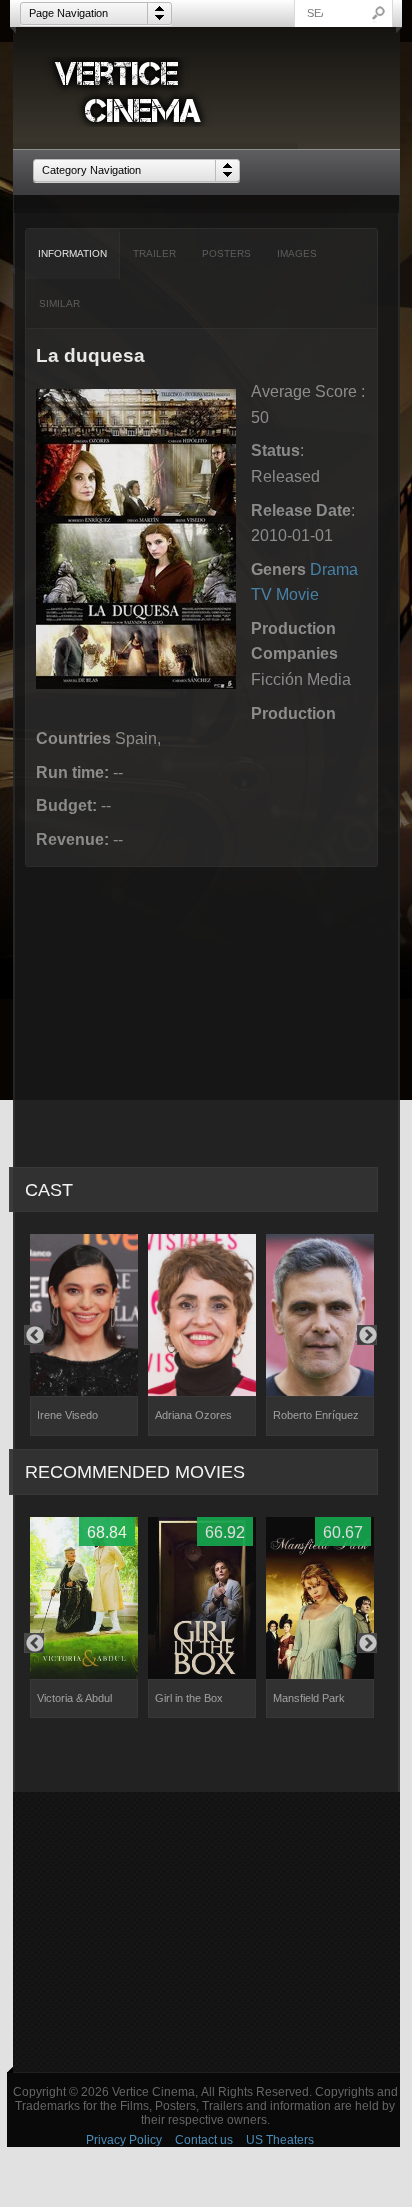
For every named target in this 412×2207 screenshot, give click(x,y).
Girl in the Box (189, 1698)
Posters (226, 253)
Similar (59, 303)
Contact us (204, 2140)
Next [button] (367, 1335)
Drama (334, 569)
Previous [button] (34, 1335)
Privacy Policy (124, 2140)
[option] (84, 1335)
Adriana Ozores (193, 1415)
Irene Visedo (67, 1415)
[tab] (73, 254)
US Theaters (280, 2140)
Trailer (154, 253)
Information (72, 253)
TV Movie (285, 594)
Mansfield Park (309, 1698)
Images (297, 253)
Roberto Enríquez (316, 1415)
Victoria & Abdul (74, 1698)
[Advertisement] (206, 1932)
